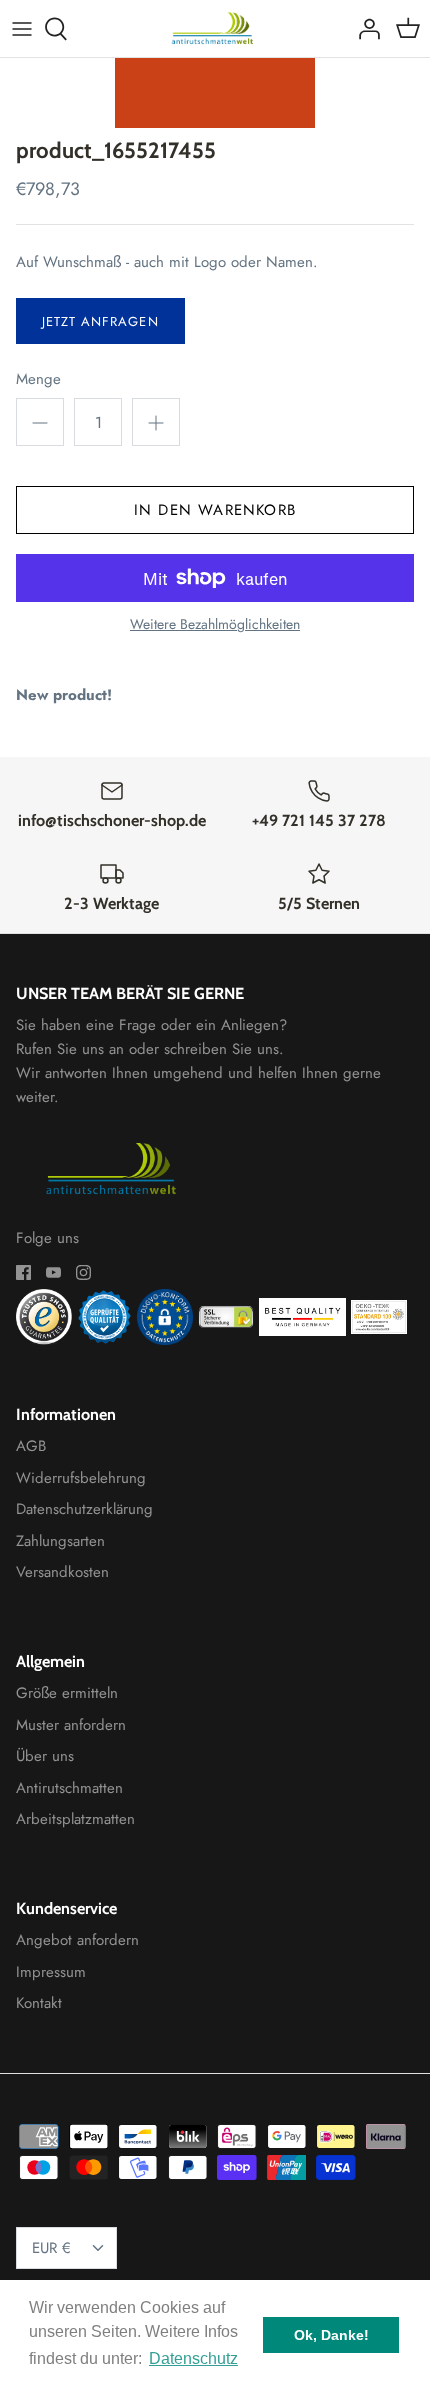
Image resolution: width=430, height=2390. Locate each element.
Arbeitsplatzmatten (75, 1819)
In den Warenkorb (215, 510)
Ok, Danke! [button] (331, 2335)
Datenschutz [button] (193, 2358)
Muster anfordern (71, 1725)
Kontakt (39, 2003)
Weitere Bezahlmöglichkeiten (215, 624)
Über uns (45, 1756)
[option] (215, 93)
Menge (38, 379)
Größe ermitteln (67, 1693)
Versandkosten (62, 1572)
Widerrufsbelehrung (81, 1478)
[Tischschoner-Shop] (215, 28)
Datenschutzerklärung (84, 1509)
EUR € (51, 2248)
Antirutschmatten (69, 1788)
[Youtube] (53, 1272)
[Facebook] (23, 1272)
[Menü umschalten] (22, 29)
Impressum (51, 1972)
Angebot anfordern (77, 1940)
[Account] (364, 29)
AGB (31, 1446)
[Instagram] (83, 1272)
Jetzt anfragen (100, 321)
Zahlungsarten (60, 1541)
